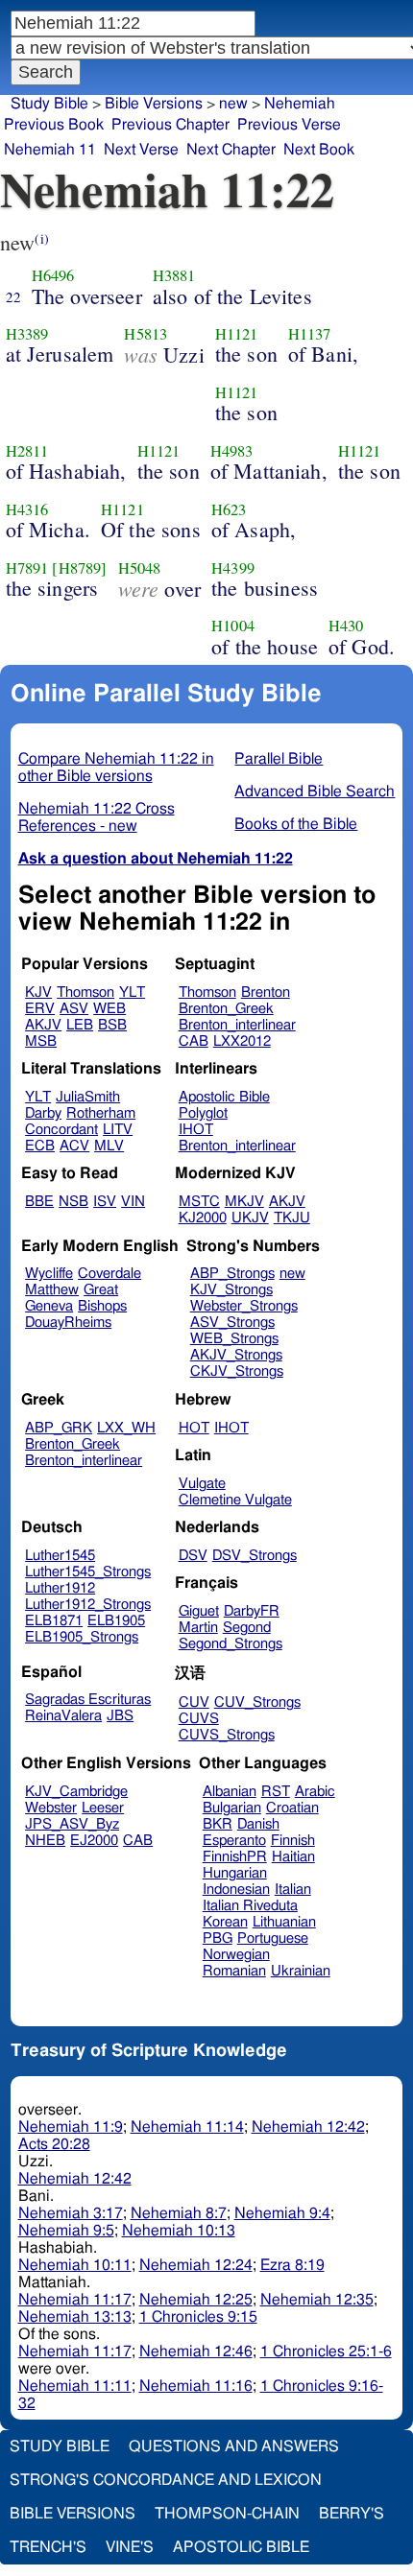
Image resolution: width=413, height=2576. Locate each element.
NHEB (45, 1841)
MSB (41, 1041)
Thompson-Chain (227, 2514)
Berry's (352, 2514)
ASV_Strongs (232, 1323)
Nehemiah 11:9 (71, 2127)
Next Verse (141, 150)
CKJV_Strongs (237, 1371)
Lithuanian (284, 1922)
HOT (194, 1428)
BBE (39, 1202)
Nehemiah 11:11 (75, 2386)
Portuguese (273, 1938)
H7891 (27, 568)
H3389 (27, 334)
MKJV (244, 1202)
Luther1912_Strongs (88, 1605)
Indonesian (236, 1890)
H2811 (27, 451)
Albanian (230, 1792)
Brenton (266, 993)
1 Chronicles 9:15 (198, 2317)
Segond (247, 1628)
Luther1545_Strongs (88, 1572)
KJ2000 (203, 1218)
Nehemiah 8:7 (179, 2213)
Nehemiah (300, 104)
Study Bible (49, 104)
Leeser (103, 1808)
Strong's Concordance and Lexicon (166, 2480)
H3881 (174, 275)
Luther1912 (60, 1588)
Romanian (234, 1971)
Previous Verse (289, 125)
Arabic (315, 1792)
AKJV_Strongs (236, 1355)
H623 (229, 509)
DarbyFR (252, 1611)
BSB (112, 1025)
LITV (118, 1130)
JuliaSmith (88, 1097)
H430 (346, 626)
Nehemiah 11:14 (187, 2127)
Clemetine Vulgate (235, 1500)
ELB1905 (116, 1621)
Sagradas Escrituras (88, 1700)
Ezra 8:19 (292, 2265)
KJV (38, 993)
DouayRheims (68, 1323)
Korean (225, 1922)
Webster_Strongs (244, 1306)
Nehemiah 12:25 (196, 2300)
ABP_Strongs (232, 1274)
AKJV (43, 1025)
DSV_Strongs (255, 1556)
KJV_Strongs (231, 1290)
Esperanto (234, 1841)
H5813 (146, 334)
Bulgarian (232, 1808)
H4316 (27, 509)
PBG (218, 1938)
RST (276, 1792)
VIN (133, 1202)
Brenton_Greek (226, 1009)
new (292, 1274)
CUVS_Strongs (227, 1735)
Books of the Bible (296, 824)
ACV (74, 1146)
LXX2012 (242, 1041)
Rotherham (101, 1113)
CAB (194, 1041)
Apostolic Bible (241, 2547)
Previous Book (54, 125)
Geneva (49, 1306)
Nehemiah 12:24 (196, 2265)
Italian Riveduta (250, 1906)
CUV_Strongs (257, 1702)
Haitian (293, 1857)
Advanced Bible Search (315, 792)
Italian (293, 1890)
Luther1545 (60, 1556)
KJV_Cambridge (76, 1792)
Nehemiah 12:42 (308, 2127)
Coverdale (109, 1274)
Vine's (130, 2547)
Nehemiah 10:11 (75, 2265)
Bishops (102, 1306)
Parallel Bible (279, 759)
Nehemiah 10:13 (179, 2231)
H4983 (232, 451)
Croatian (292, 1808)
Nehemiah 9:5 (66, 2231)
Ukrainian (301, 1971)
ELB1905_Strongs (82, 1637)
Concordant (61, 1130)
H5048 (140, 568)
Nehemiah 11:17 (75, 2300)
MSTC (199, 1202)
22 (13, 296)
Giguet (199, 1611)
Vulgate (202, 1484)
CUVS (199, 1719)
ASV (74, 1009)
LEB (80, 1025)
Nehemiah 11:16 (196, 2386)
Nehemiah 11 (50, 150)
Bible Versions (154, 104)
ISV (105, 1202)
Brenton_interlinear (237, 1025)
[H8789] (79, 568)
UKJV (250, 1218)
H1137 (310, 334)
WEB (109, 1009)
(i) (41, 238)
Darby (43, 1113)
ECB (40, 1146)
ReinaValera (63, 1716)
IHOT (196, 1130)
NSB (73, 1202)
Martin (198, 1628)
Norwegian (236, 1955)
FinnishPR (235, 1857)
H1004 (233, 626)
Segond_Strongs (231, 1644)
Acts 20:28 (54, 2144)
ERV (40, 1009)
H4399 (233, 568)
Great (101, 1290)
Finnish (293, 1841)
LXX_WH (126, 1428)
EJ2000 (94, 1841)
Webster (51, 1808)
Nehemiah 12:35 (317, 2300)
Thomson (85, 993)
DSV (193, 1556)
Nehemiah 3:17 (71, 2213)
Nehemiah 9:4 (282, 2213)
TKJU (292, 1218)
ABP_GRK (59, 1428)
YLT (132, 993)
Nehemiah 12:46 (196, 2351)
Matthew (52, 1290)
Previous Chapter (170, 125)
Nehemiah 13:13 (75, 2317)
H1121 (237, 334)
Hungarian (235, 1873)
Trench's (48, 2547)
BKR (218, 1824)
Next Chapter (231, 150)
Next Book (319, 150)
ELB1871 (54, 1621)
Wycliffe (49, 1274)
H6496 (53, 275)
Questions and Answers (234, 2446)
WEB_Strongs (234, 1339)
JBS (120, 1716)
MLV (109, 1146)
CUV (194, 1702)
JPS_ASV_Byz (72, 1824)
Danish (258, 1824)
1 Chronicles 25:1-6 (326, 2351)
